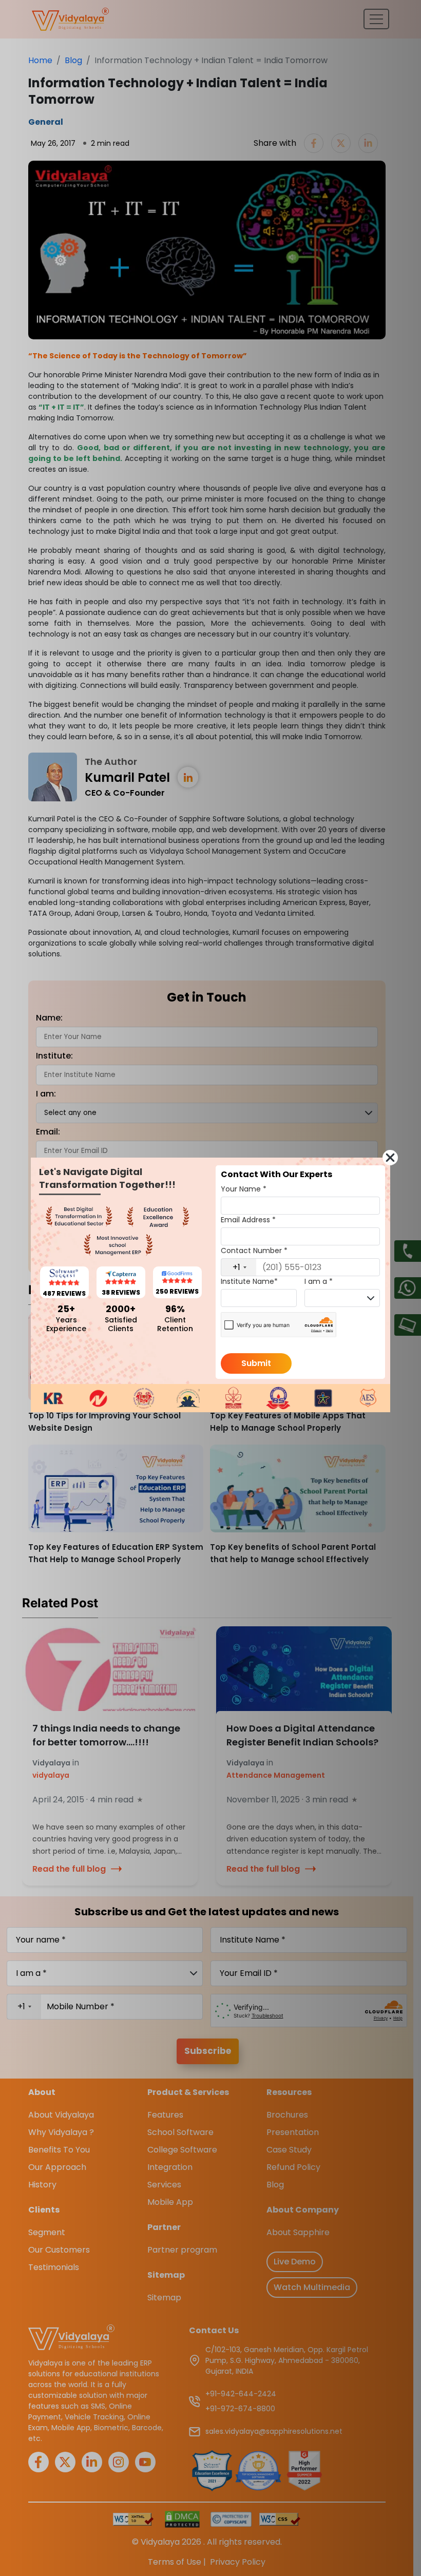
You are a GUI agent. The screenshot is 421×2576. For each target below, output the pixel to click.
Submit (256, 1363)
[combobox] (239, 1267)
